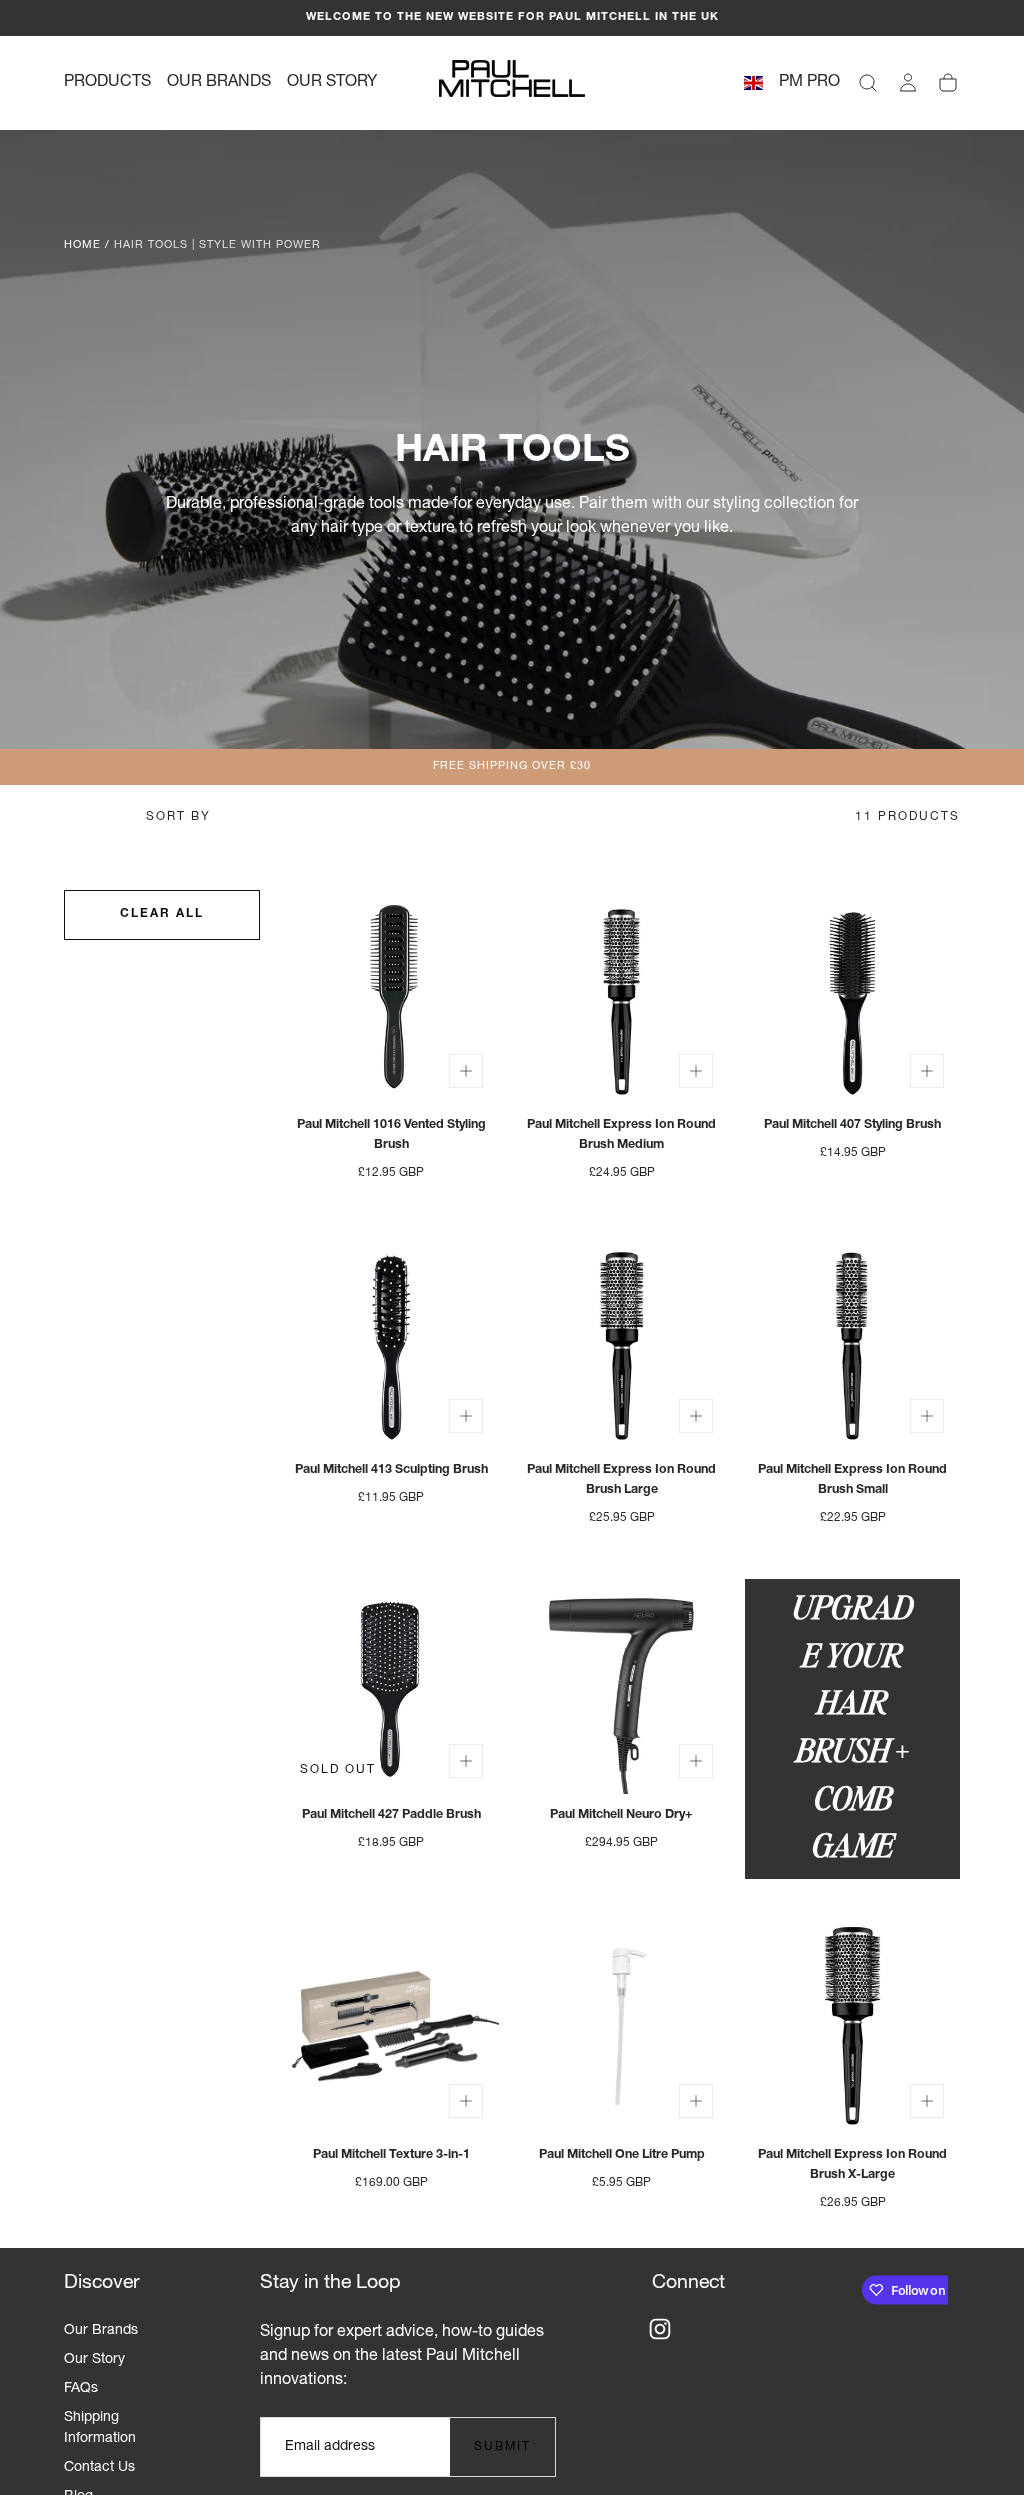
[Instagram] (660, 2329)
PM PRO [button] (809, 83)
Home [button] (82, 245)
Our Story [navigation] (94, 2360)
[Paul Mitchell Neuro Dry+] (622, 1686)
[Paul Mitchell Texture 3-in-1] (391, 2026)
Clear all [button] (162, 914)
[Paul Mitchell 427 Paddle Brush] (391, 1686)
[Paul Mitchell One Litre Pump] (622, 2026)
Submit (502, 2447)
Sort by (178, 817)
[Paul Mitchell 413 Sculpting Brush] (391, 1341)
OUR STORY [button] (332, 83)
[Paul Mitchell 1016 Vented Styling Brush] (391, 997)
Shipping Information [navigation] (100, 2428)
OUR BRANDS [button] (219, 83)
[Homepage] (512, 83)
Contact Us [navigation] (99, 2468)
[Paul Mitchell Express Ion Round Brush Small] (852, 1341)
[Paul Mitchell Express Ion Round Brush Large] (622, 1341)
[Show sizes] (466, 1071)
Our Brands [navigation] (101, 2331)
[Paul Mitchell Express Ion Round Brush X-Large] (852, 2026)
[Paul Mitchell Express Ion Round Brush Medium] (622, 997)
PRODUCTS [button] (107, 83)
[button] (753, 86)
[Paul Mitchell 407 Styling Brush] (852, 997)
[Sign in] (908, 83)
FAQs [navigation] (81, 2389)
